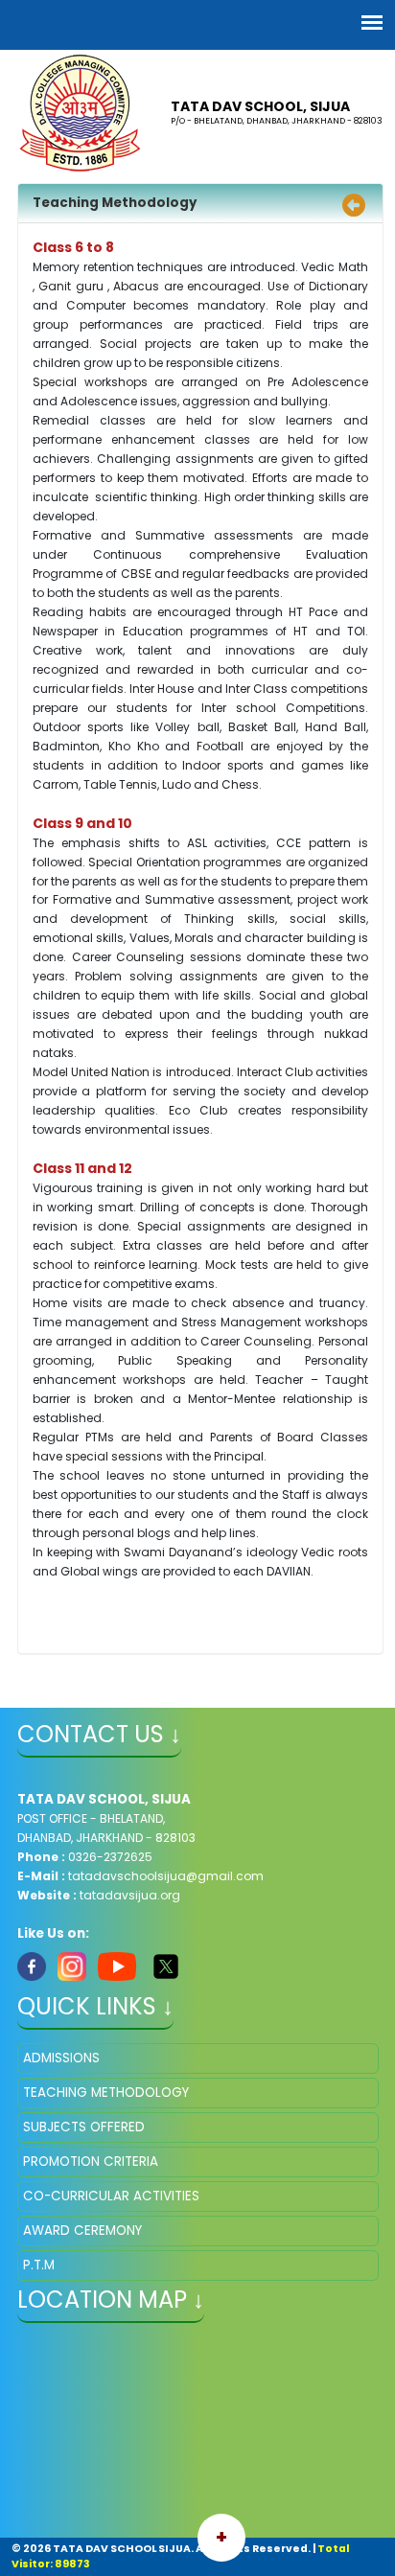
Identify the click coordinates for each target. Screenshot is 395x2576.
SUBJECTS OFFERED (84, 2127)
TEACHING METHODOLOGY (106, 2093)
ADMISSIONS (61, 2058)
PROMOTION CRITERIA (91, 2162)
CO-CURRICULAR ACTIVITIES (111, 2196)
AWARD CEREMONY (82, 2231)
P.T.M (39, 2265)
